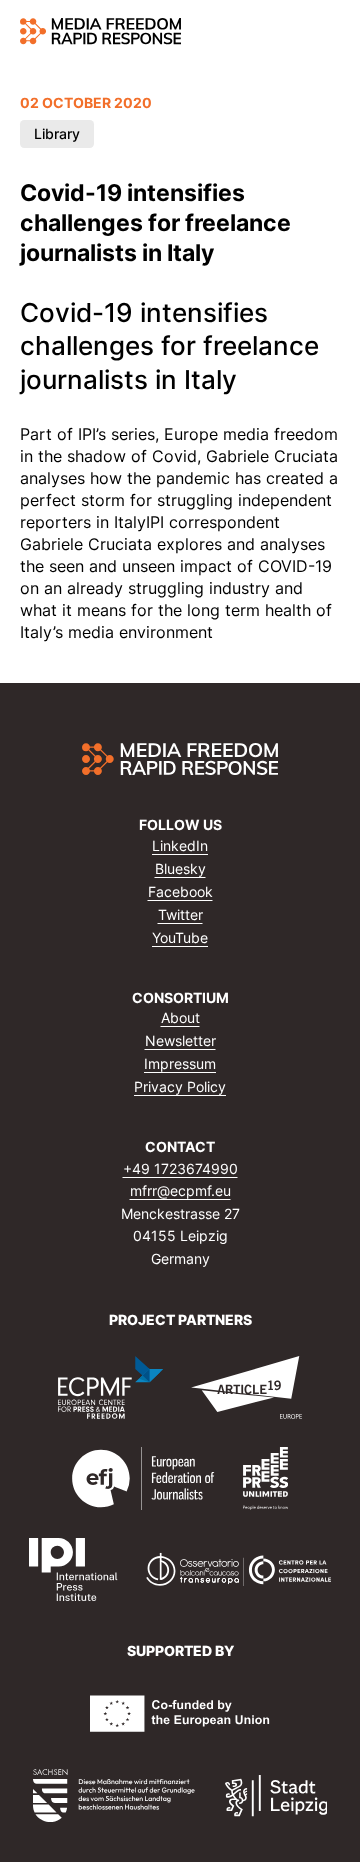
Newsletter (180, 1040)
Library (57, 133)
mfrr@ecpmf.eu (180, 1190)
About (180, 1017)
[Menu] (328, 31)
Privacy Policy (180, 1086)
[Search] (290, 31)
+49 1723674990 (180, 1168)
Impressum (180, 1063)
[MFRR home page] (100, 31)
